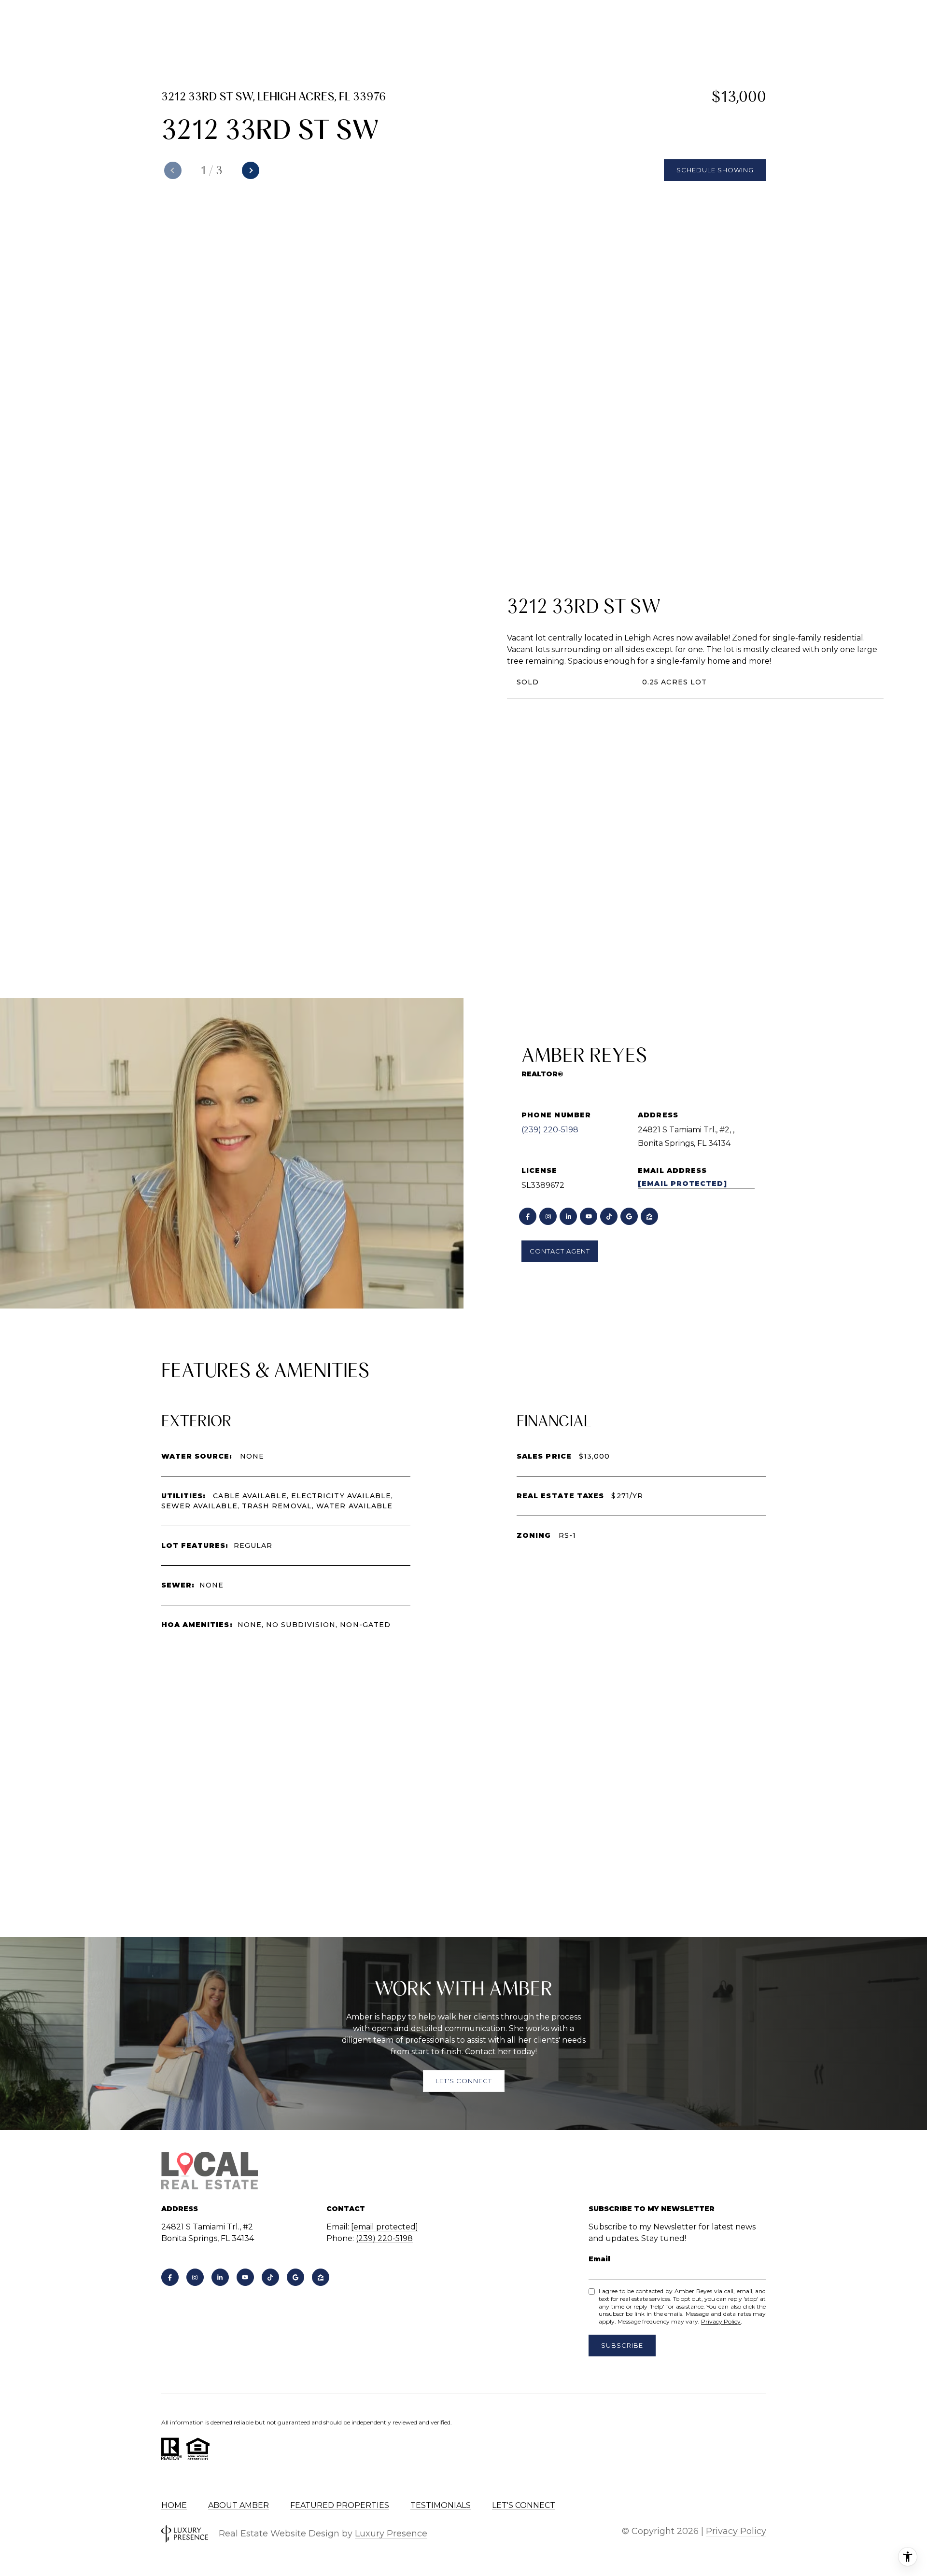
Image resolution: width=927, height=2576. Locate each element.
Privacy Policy (721, 2321)
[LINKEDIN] (568, 1216)
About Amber (239, 2505)
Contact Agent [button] (560, 1251)
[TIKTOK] (609, 1216)
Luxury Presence (391, 2534)
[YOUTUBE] (589, 1216)
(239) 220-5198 (550, 1130)
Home (174, 2505)
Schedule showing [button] (715, 170)
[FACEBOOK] (528, 1216)
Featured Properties (340, 2505)
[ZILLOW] (649, 1216)
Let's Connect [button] (464, 2081)
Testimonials (441, 2505)
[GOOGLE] (629, 1216)
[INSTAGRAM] (548, 1216)
